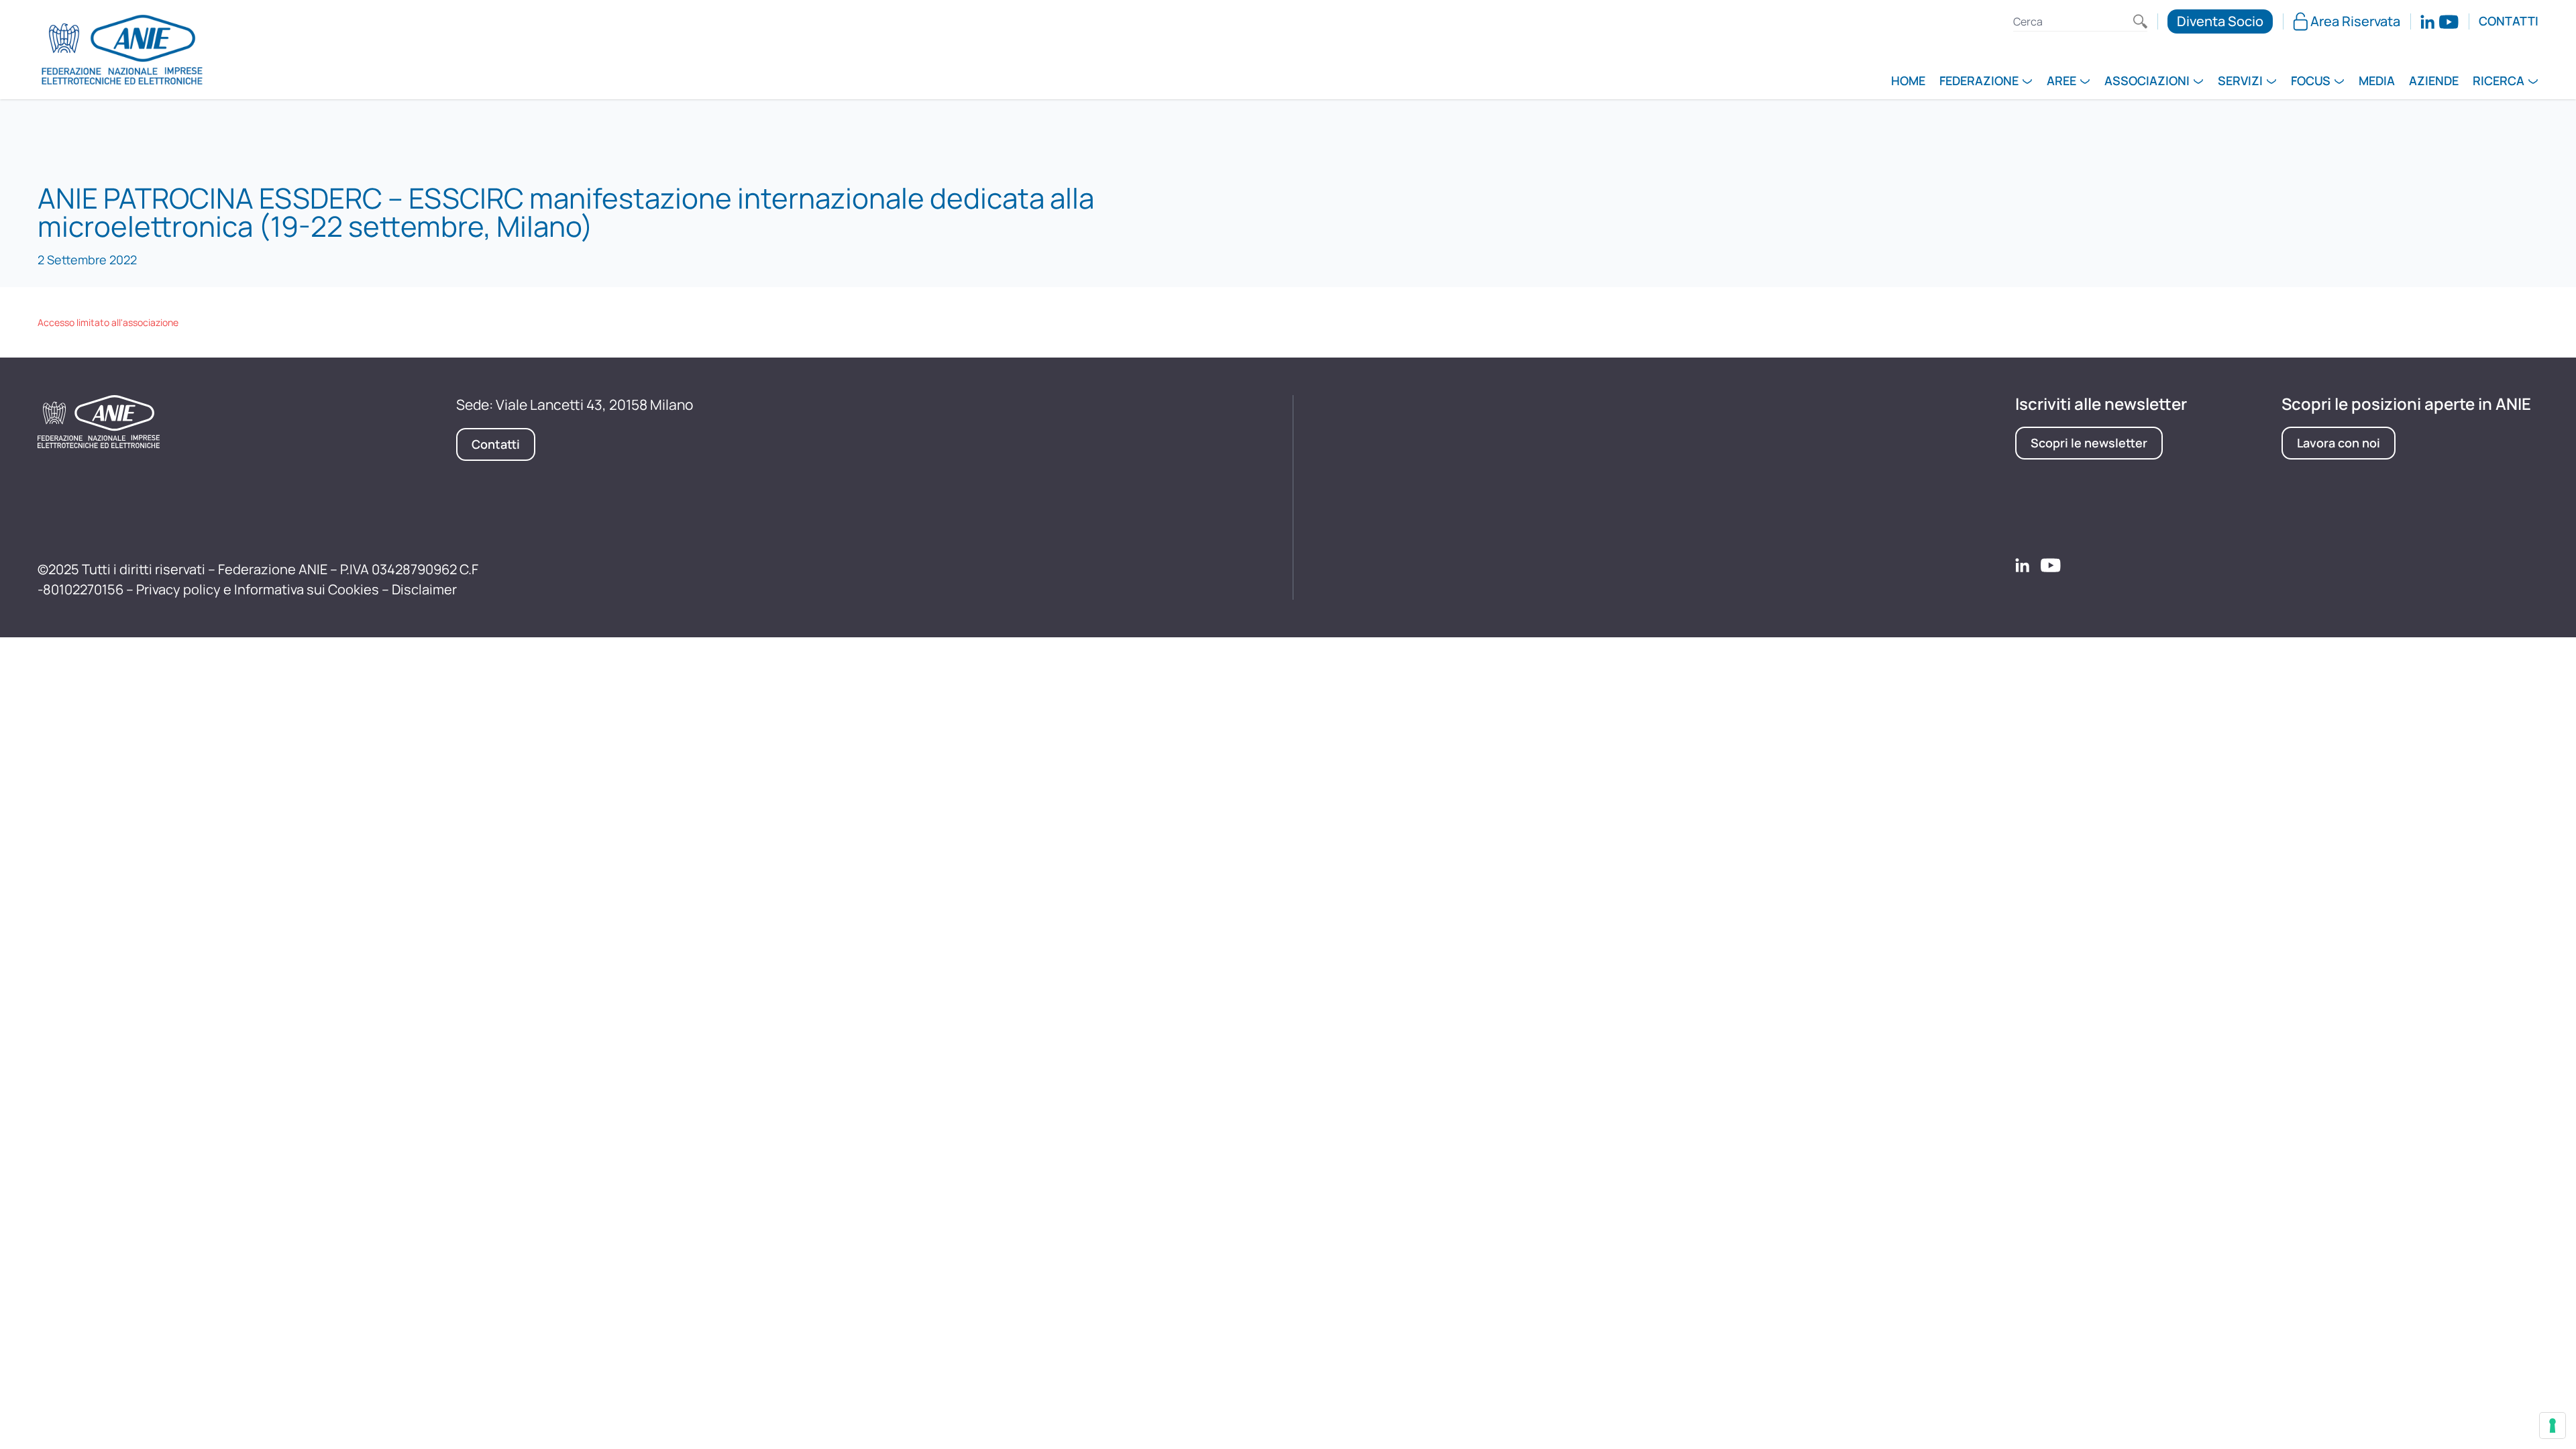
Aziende (2434, 82)
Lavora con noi (2339, 443)
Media (2377, 82)
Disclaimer (424, 589)
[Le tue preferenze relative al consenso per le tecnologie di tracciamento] (2553, 1426)
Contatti (2509, 21)
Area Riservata (2355, 21)
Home (1908, 82)
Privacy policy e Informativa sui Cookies (258, 589)
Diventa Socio (2220, 21)
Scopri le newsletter (2089, 443)
